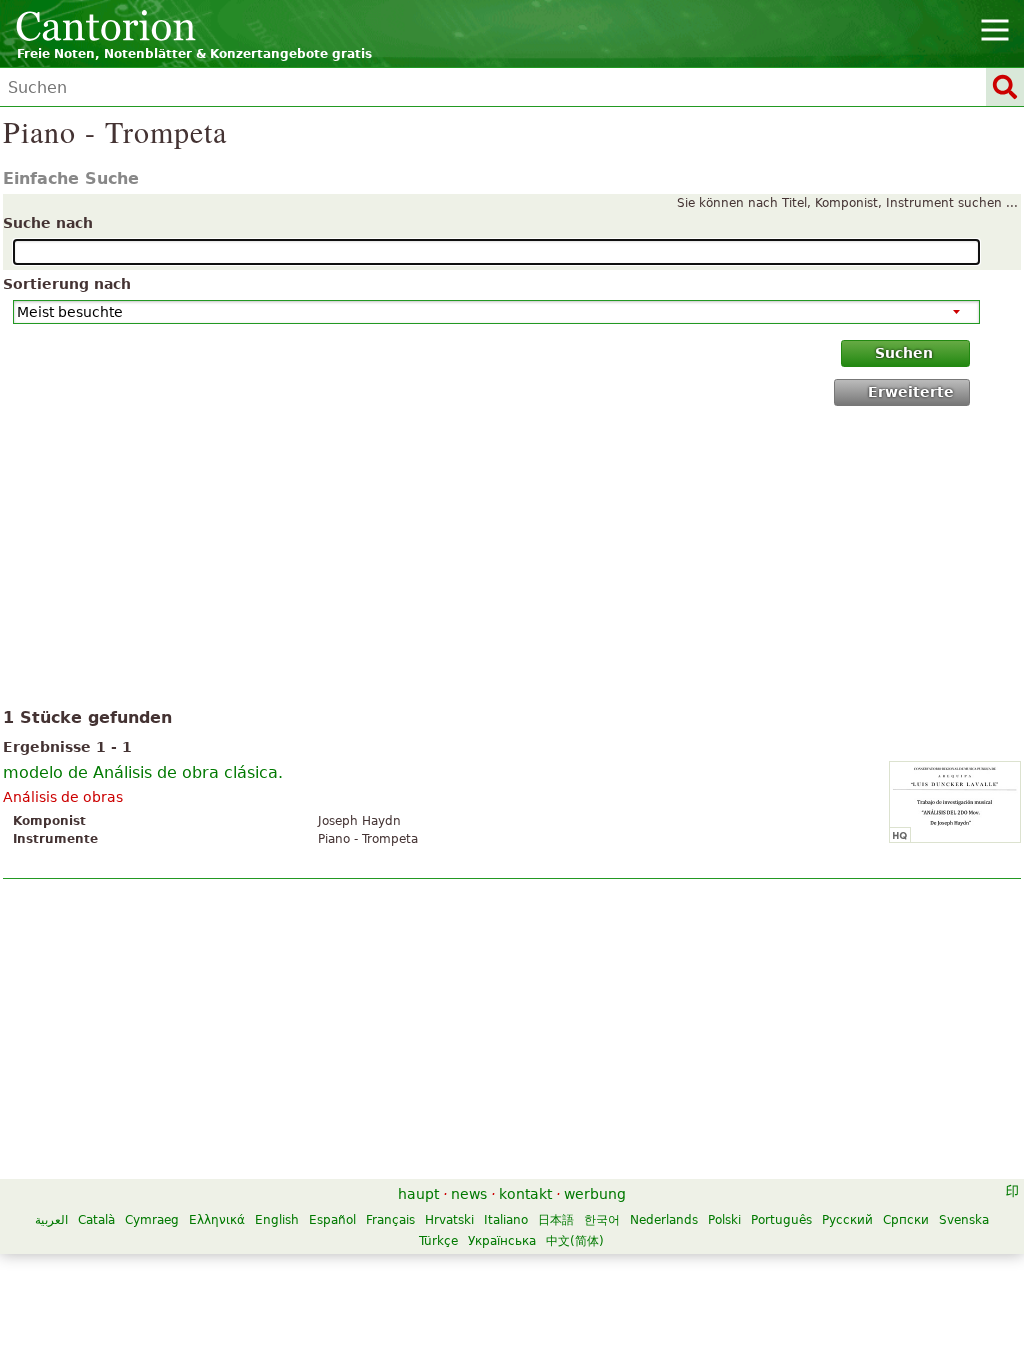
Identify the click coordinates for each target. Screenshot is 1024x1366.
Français (390, 1220)
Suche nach (48, 223)
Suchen (904, 353)
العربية (51, 1220)
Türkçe (438, 1241)
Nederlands (664, 1220)
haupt (418, 1194)
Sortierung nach (67, 284)
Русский (847, 1220)
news (469, 1194)
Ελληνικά (217, 1220)
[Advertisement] (512, 561)
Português (781, 1220)
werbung (595, 1194)
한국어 (602, 1220)
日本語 (556, 1220)
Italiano (506, 1220)
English (277, 1220)
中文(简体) (575, 1241)
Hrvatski (449, 1220)
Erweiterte (911, 392)
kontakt (525, 1194)
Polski (724, 1220)
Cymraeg (152, 1220)
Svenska (964, 1220)
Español (332, 1220)
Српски (906, 1220)
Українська (502, 1241)
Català (96, 1220)
